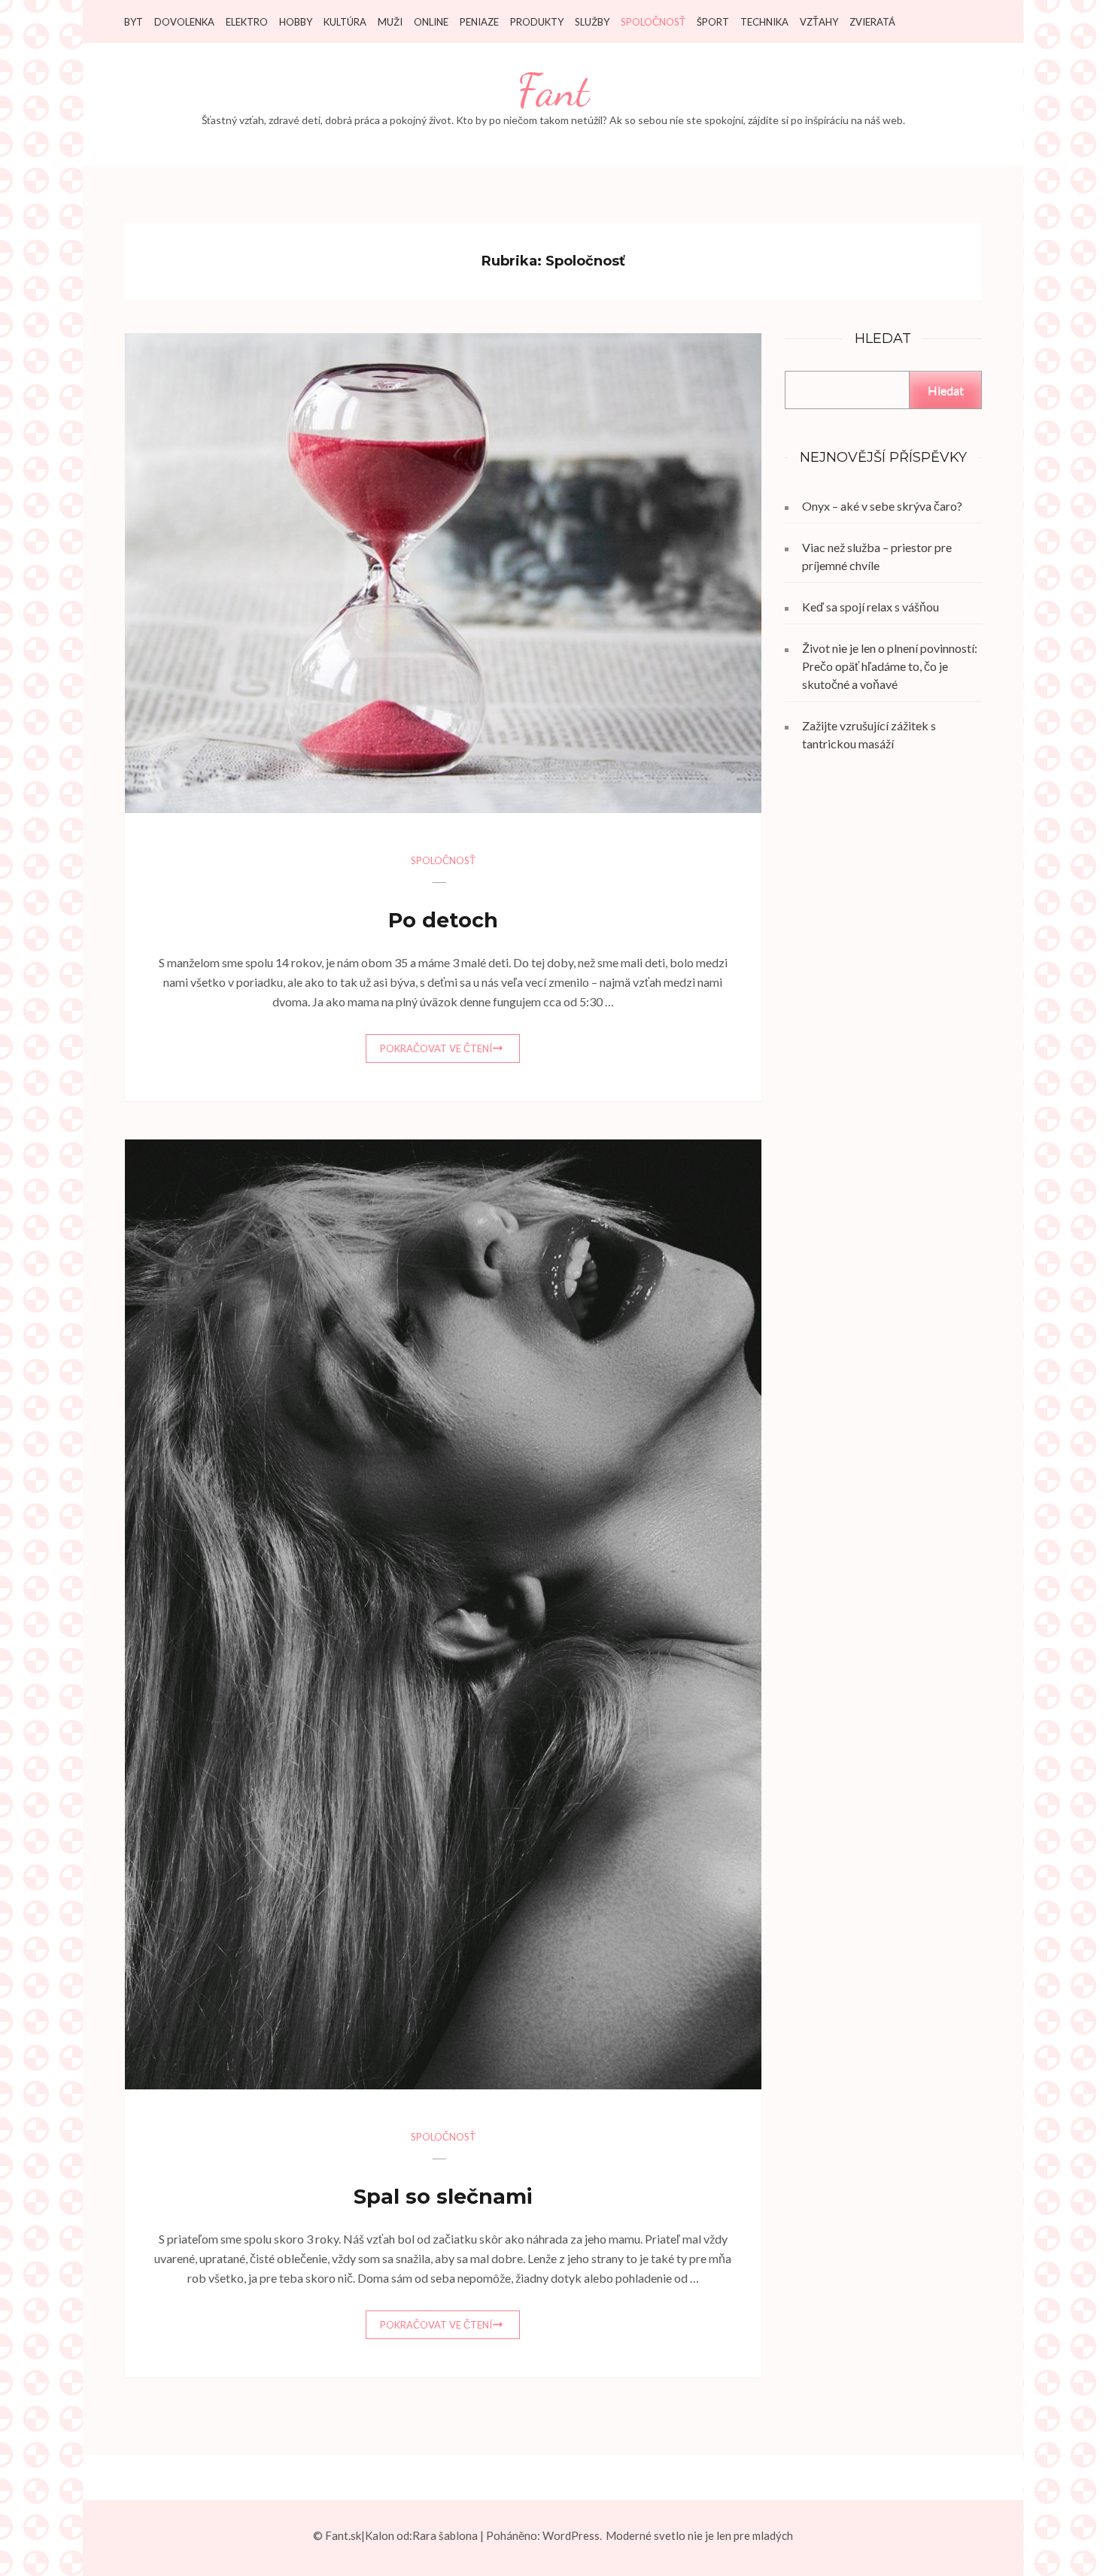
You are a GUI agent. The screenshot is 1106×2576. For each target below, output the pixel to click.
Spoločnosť (653, 22)
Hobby (296, 22)
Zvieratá (872, 22)
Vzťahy (819, 22)
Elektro (247, 22)
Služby (592, 22)
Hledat (946, 390)
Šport (713, 22)
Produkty (537, 22)
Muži (390, 22)
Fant (553, 91)
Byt (134, 22)
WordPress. (572, 2535)
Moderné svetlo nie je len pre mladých (699, 2535)
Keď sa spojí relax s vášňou (871, 607)
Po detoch (443, 920)
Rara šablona (445, 2535)
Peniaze (479, 22)
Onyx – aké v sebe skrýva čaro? (882, 506)
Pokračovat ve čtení (436, 1048)
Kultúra (345, 22)
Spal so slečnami (443, 2197)
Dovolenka (184, 22)
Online (431, 22)
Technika (764, 22)
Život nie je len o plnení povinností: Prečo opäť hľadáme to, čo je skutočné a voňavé (890, 666)
